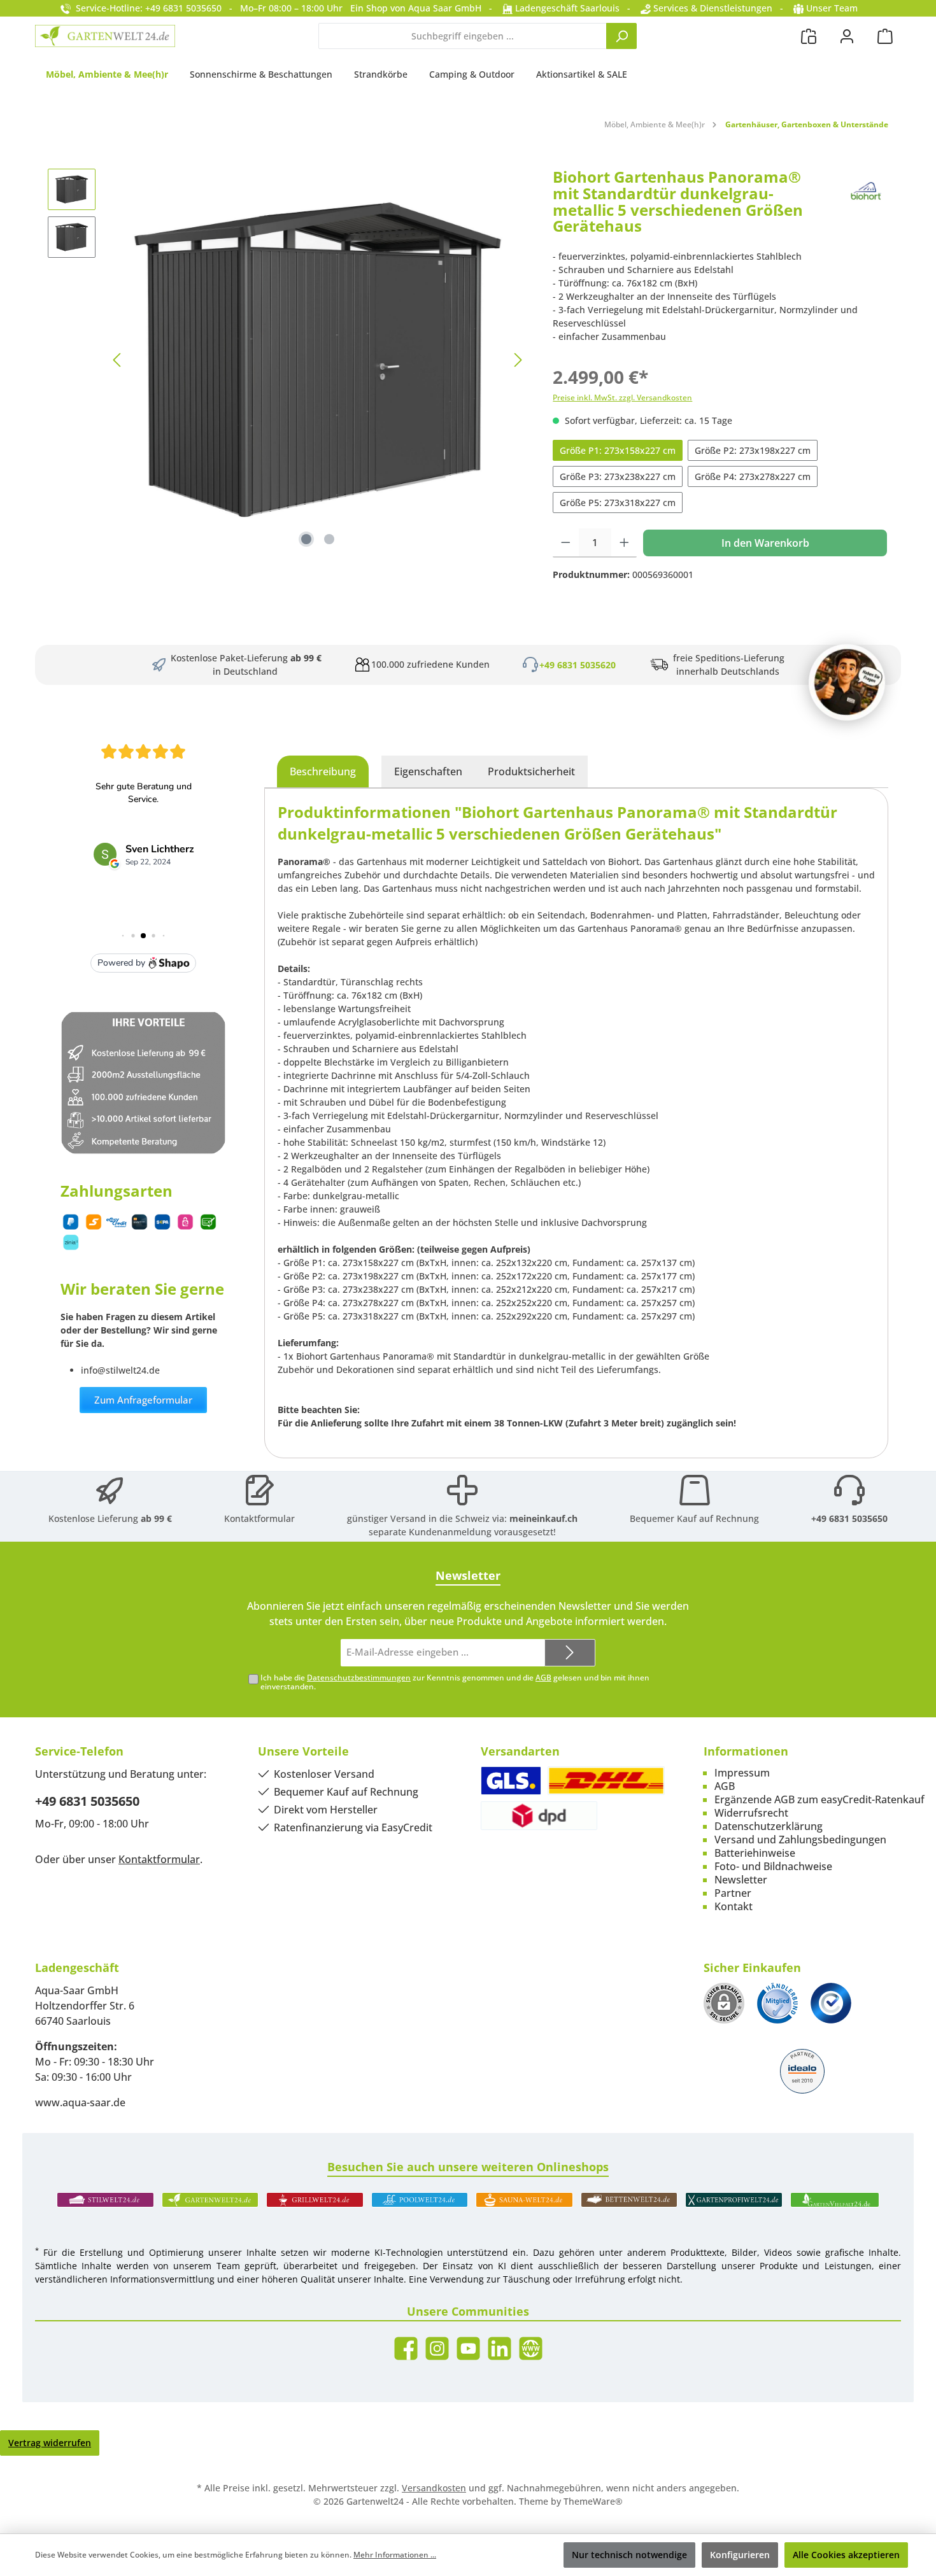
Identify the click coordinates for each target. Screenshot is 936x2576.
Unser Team (832, 8)
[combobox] (463, 36)
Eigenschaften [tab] (428, 771)
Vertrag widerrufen (50, 2443)
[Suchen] (621, 36)
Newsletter (741, 1880)
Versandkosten (434, 2488)
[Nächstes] (518, 360)
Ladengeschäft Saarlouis (566, 8)
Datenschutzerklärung (769, 1826)
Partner (733, 1893)
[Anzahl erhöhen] (624, 543)
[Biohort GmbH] (866, 206)
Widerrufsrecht (751, 1813)
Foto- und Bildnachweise (773, 1866)
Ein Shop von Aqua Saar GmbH (416, 8)
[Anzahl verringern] (566, 543)
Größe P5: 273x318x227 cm (618, 503)
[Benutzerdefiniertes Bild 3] (831, 2003)
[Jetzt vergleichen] (809, 36)
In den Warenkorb (765, 543)
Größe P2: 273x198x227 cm (753, 450)
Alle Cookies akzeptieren (846, 2555)
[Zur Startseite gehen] (105, 36)
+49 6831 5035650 (849, 1518)
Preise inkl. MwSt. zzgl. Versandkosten (622, 398)
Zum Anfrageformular (143, 1400)
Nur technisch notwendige (629, 2555)
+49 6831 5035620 (578, 665)
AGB (543, 1678)
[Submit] (570, 1653)
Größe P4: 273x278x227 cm (753, 476)
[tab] (323, 771)
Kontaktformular (259, 1518)
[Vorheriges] (118, 360)
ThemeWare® (593, 2501)
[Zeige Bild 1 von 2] (306, 539)
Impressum (742, 1773)
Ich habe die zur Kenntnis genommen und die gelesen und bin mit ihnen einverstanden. (455, 1682)
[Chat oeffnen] (847, 682)
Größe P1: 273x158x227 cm (618, 450)
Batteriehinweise (755, 1853)
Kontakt (734, 1906)
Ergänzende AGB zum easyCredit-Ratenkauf (819, 1799)
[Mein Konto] (847, 36)
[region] (287, 360)
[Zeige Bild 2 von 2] (329, 539)
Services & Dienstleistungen (712, 8)
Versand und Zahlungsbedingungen (800, 1840)
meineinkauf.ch (543, 1518)
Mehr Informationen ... (395, 2555)
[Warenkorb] (885, 36)
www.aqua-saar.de (80, 2102)
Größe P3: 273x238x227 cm (618, 476)
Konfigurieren (740, 2555)
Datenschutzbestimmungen (359, 1678)
